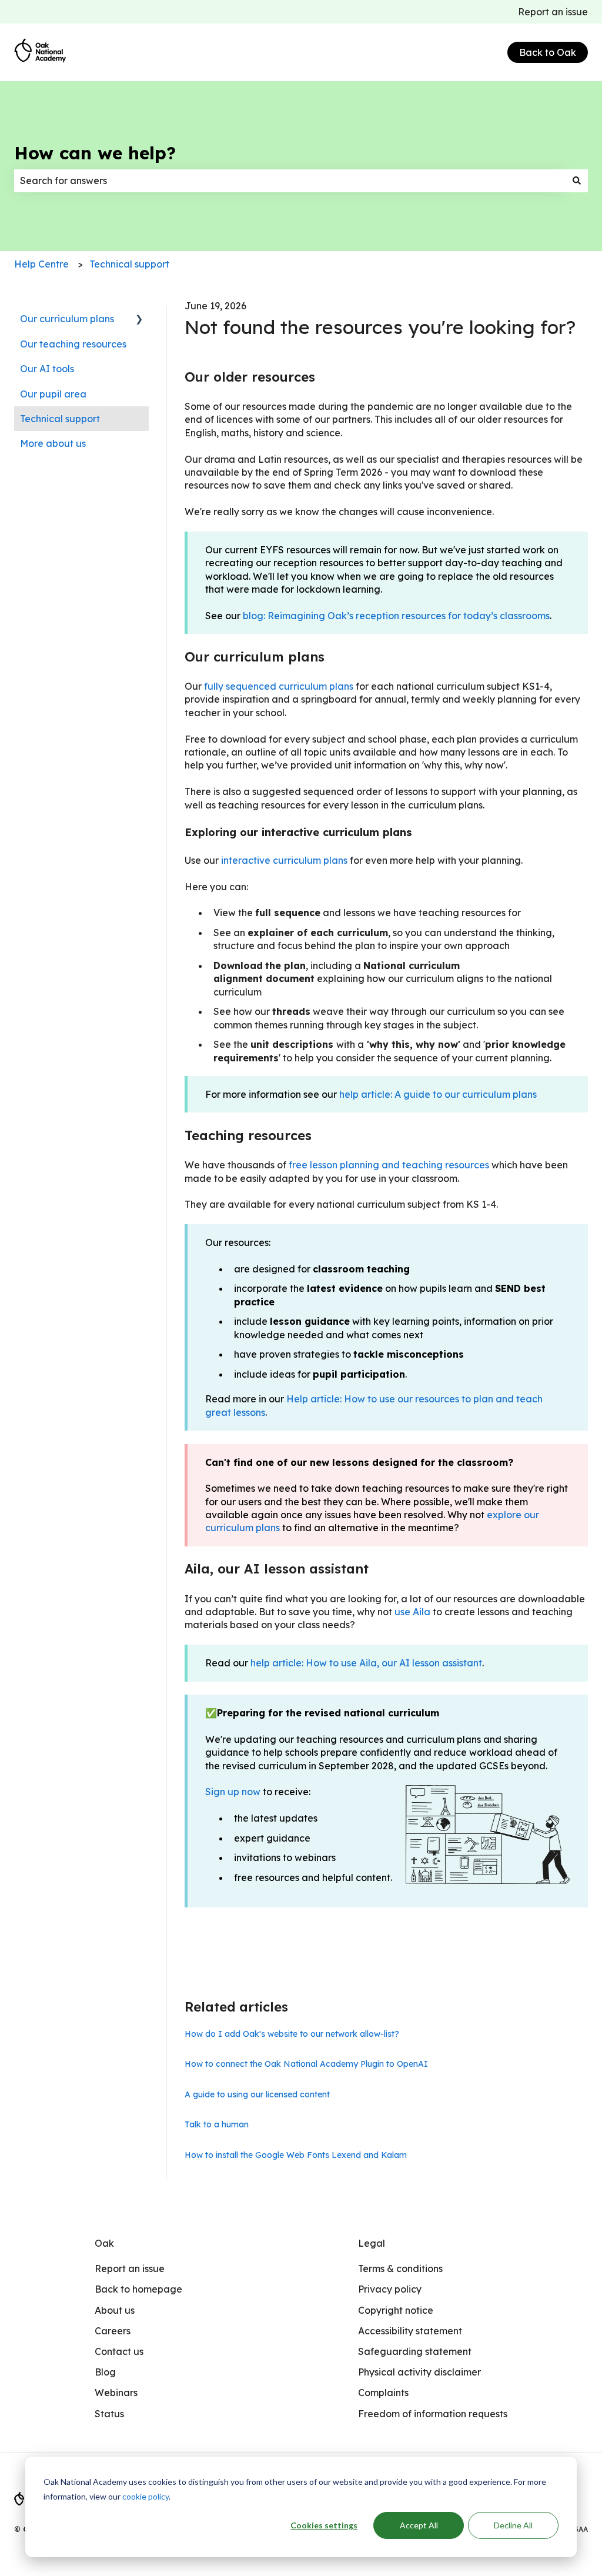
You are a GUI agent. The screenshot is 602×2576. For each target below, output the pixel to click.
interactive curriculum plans (284, 860)
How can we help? (95, 153)
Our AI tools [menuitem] (47, 369)
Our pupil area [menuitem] (53, 394)
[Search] (577, 181)
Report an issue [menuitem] (130, 2268)
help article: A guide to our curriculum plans (438, 1094)
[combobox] (290, 181)
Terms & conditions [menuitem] (400, 2268)
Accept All (419, 2525)
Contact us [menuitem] (119, 2351)
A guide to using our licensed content (257, 2094)
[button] (139, 320)
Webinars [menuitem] (116, 2393)
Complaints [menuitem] (383, 2393)
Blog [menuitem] (105, 2372)
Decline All (513, 2525)
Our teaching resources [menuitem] (73, 344)
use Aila (412, 1612)
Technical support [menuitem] (60, 419)
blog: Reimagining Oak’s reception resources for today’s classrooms (396, 616)
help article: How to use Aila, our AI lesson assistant (366, 1663)
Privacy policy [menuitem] (390, 2289)
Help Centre (41, 264)
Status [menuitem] (109, 2414)
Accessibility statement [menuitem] (410, 2331)
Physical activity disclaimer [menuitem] (419, 2372)
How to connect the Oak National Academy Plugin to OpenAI (306, 2064)
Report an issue (553, 12)
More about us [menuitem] (53, 443)
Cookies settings (324, 2525)
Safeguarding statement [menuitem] (415, 2351)
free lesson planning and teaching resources (389, 1165)
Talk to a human (217, 2124)
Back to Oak (548, 52)
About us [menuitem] (115, 2310)
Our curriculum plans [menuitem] (67, 319)
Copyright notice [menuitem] (396, 2310)
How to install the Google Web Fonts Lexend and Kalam (296, 2155)
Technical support (129, 264)
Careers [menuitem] (113, 2331)
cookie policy (146, 2496)
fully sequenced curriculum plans (279, 686)
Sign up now (233, 1792)
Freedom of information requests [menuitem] (433, 2414)
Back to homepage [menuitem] (138, 2289)
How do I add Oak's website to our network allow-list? (292, 2034)
